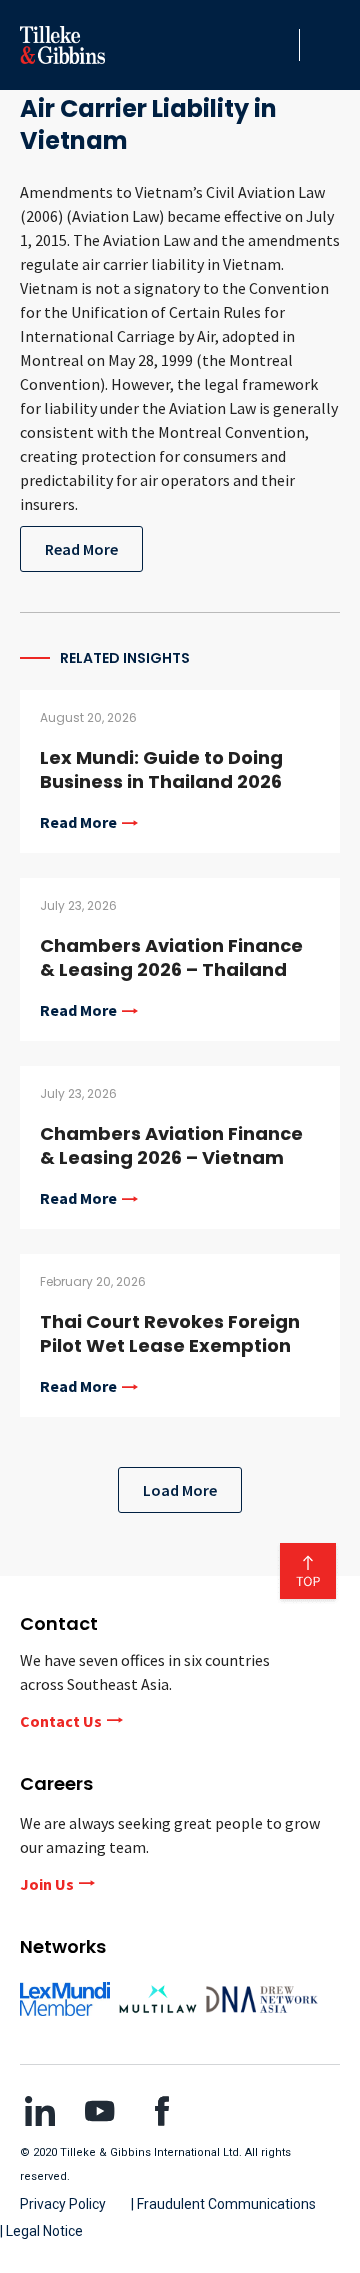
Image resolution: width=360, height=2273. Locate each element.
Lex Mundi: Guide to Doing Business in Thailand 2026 (161, 769)
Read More (81, 549)
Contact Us (61, 1721)
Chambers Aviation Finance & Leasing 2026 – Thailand (171, 957)
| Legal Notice (41, 2231)
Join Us (47, 1884)
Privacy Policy (63, 2204)
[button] (279, 45)
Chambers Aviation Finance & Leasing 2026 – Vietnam (171, 1145)
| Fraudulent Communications (223, 2204)
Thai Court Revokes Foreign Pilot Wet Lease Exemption (170, 1333)
